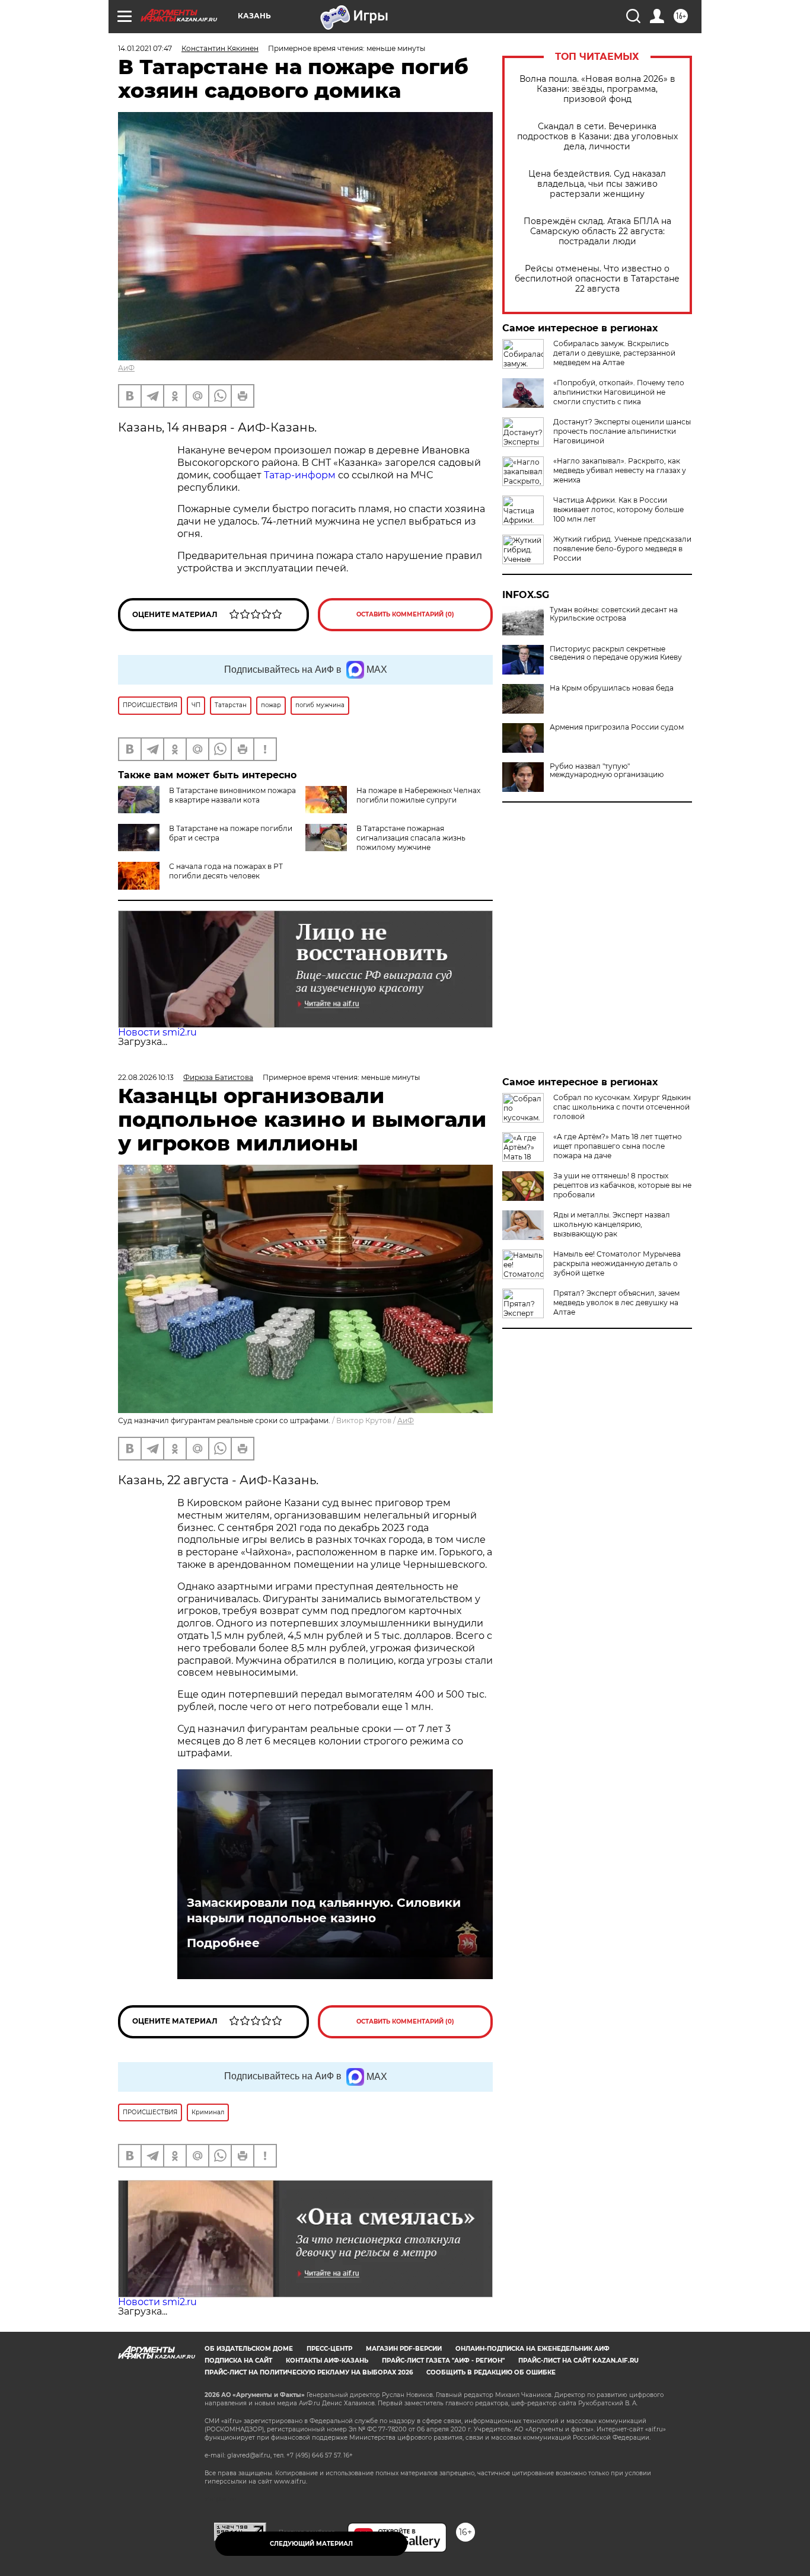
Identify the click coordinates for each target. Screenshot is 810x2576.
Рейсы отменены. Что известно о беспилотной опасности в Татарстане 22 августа (597, 279)
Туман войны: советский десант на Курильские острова (614, 614)
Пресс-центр (329, 2349)
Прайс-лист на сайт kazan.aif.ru (578, 2361)
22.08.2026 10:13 (146, 1077)
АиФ (126, 368)
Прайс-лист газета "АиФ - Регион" (443, 2361)
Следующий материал (311, 2544)
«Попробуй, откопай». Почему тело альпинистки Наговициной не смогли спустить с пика (619, 392)
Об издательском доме (249, 2349)
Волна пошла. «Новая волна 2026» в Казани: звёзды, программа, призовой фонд (597, 89)
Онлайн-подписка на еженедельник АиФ (532, 2349)
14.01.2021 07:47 (145, 48)
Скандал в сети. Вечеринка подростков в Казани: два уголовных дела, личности (597, 137)
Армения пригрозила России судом (617, 727)
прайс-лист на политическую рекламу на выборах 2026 (309, 2372)
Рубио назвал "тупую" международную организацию (607, 771)
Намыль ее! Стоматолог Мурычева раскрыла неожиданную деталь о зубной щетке (617, 1263)
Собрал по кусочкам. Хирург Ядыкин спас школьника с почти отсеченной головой (622, 1107)
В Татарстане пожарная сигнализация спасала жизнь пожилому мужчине (411, 838)
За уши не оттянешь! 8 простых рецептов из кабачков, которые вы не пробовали (622, 1185)
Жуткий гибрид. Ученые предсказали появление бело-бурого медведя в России (622, 549)
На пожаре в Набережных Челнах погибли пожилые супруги (418, 795)
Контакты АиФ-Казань (327, 2361)
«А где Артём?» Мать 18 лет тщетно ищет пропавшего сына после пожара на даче (618, 1146)
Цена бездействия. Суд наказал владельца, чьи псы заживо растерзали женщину (597, 184)
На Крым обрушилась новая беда (612, 688)
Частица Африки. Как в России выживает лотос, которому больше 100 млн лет (618, 509)
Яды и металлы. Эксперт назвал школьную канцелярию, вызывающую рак (612, 1224)
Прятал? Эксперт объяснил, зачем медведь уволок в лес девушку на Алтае (616, 1303)
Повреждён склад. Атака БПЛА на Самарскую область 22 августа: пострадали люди (597, 231)
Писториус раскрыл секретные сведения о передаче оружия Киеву (616, 653)
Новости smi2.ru (157, 1032)
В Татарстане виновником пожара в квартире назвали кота (232, 795)
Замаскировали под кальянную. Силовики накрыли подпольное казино (324, 1910)
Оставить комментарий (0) (405, 614)
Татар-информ (300, 475)
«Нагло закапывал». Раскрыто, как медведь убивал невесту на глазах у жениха (620, 470)
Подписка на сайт (238, 2361)
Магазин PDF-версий (404, 2349)
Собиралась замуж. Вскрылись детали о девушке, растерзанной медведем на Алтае (614, 353)
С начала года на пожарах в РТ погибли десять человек (226, 871)
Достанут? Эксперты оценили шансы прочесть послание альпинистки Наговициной (622, 431)
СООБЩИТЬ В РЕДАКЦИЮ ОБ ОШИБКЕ (491, 2372)
